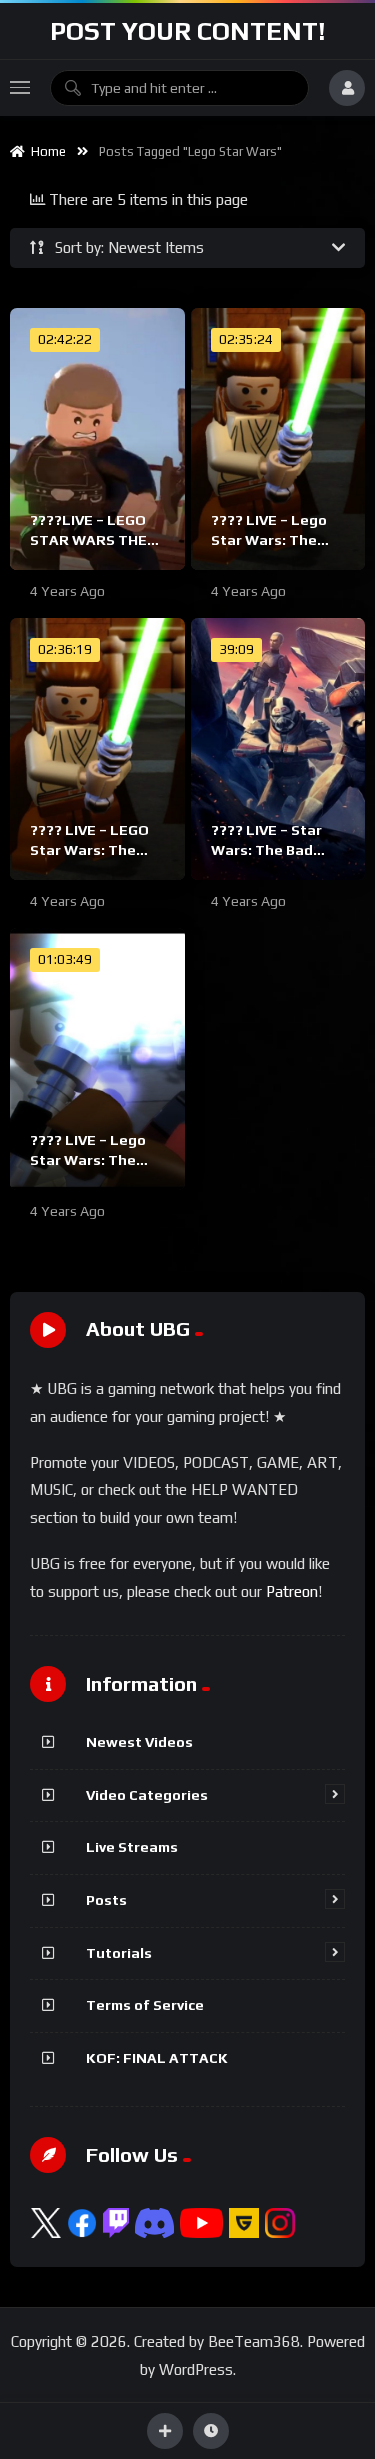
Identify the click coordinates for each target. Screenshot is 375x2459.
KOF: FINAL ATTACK (157, 2058)
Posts (106, 1900)
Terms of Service (145, 2005)
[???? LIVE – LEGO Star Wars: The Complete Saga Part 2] (97, 749)
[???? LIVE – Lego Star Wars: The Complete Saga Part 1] (278, 439)
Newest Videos (139, 1742)
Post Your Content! (188, 31)
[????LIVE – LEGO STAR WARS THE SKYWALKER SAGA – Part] (97, 439)
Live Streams (132, 1847)
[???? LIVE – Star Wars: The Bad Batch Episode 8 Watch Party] (278, 749)
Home (45, 151)
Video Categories (147, 1795)
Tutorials (119, 1953)
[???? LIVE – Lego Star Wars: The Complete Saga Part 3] (97, 1059)
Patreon (292, 1591)
